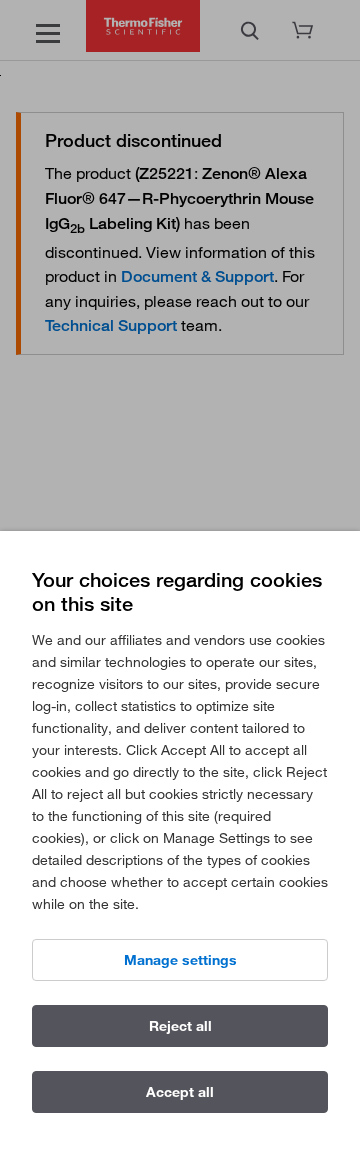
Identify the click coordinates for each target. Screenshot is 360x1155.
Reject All (180, 1026)
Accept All (180, 1092)
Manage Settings (180, 960)
